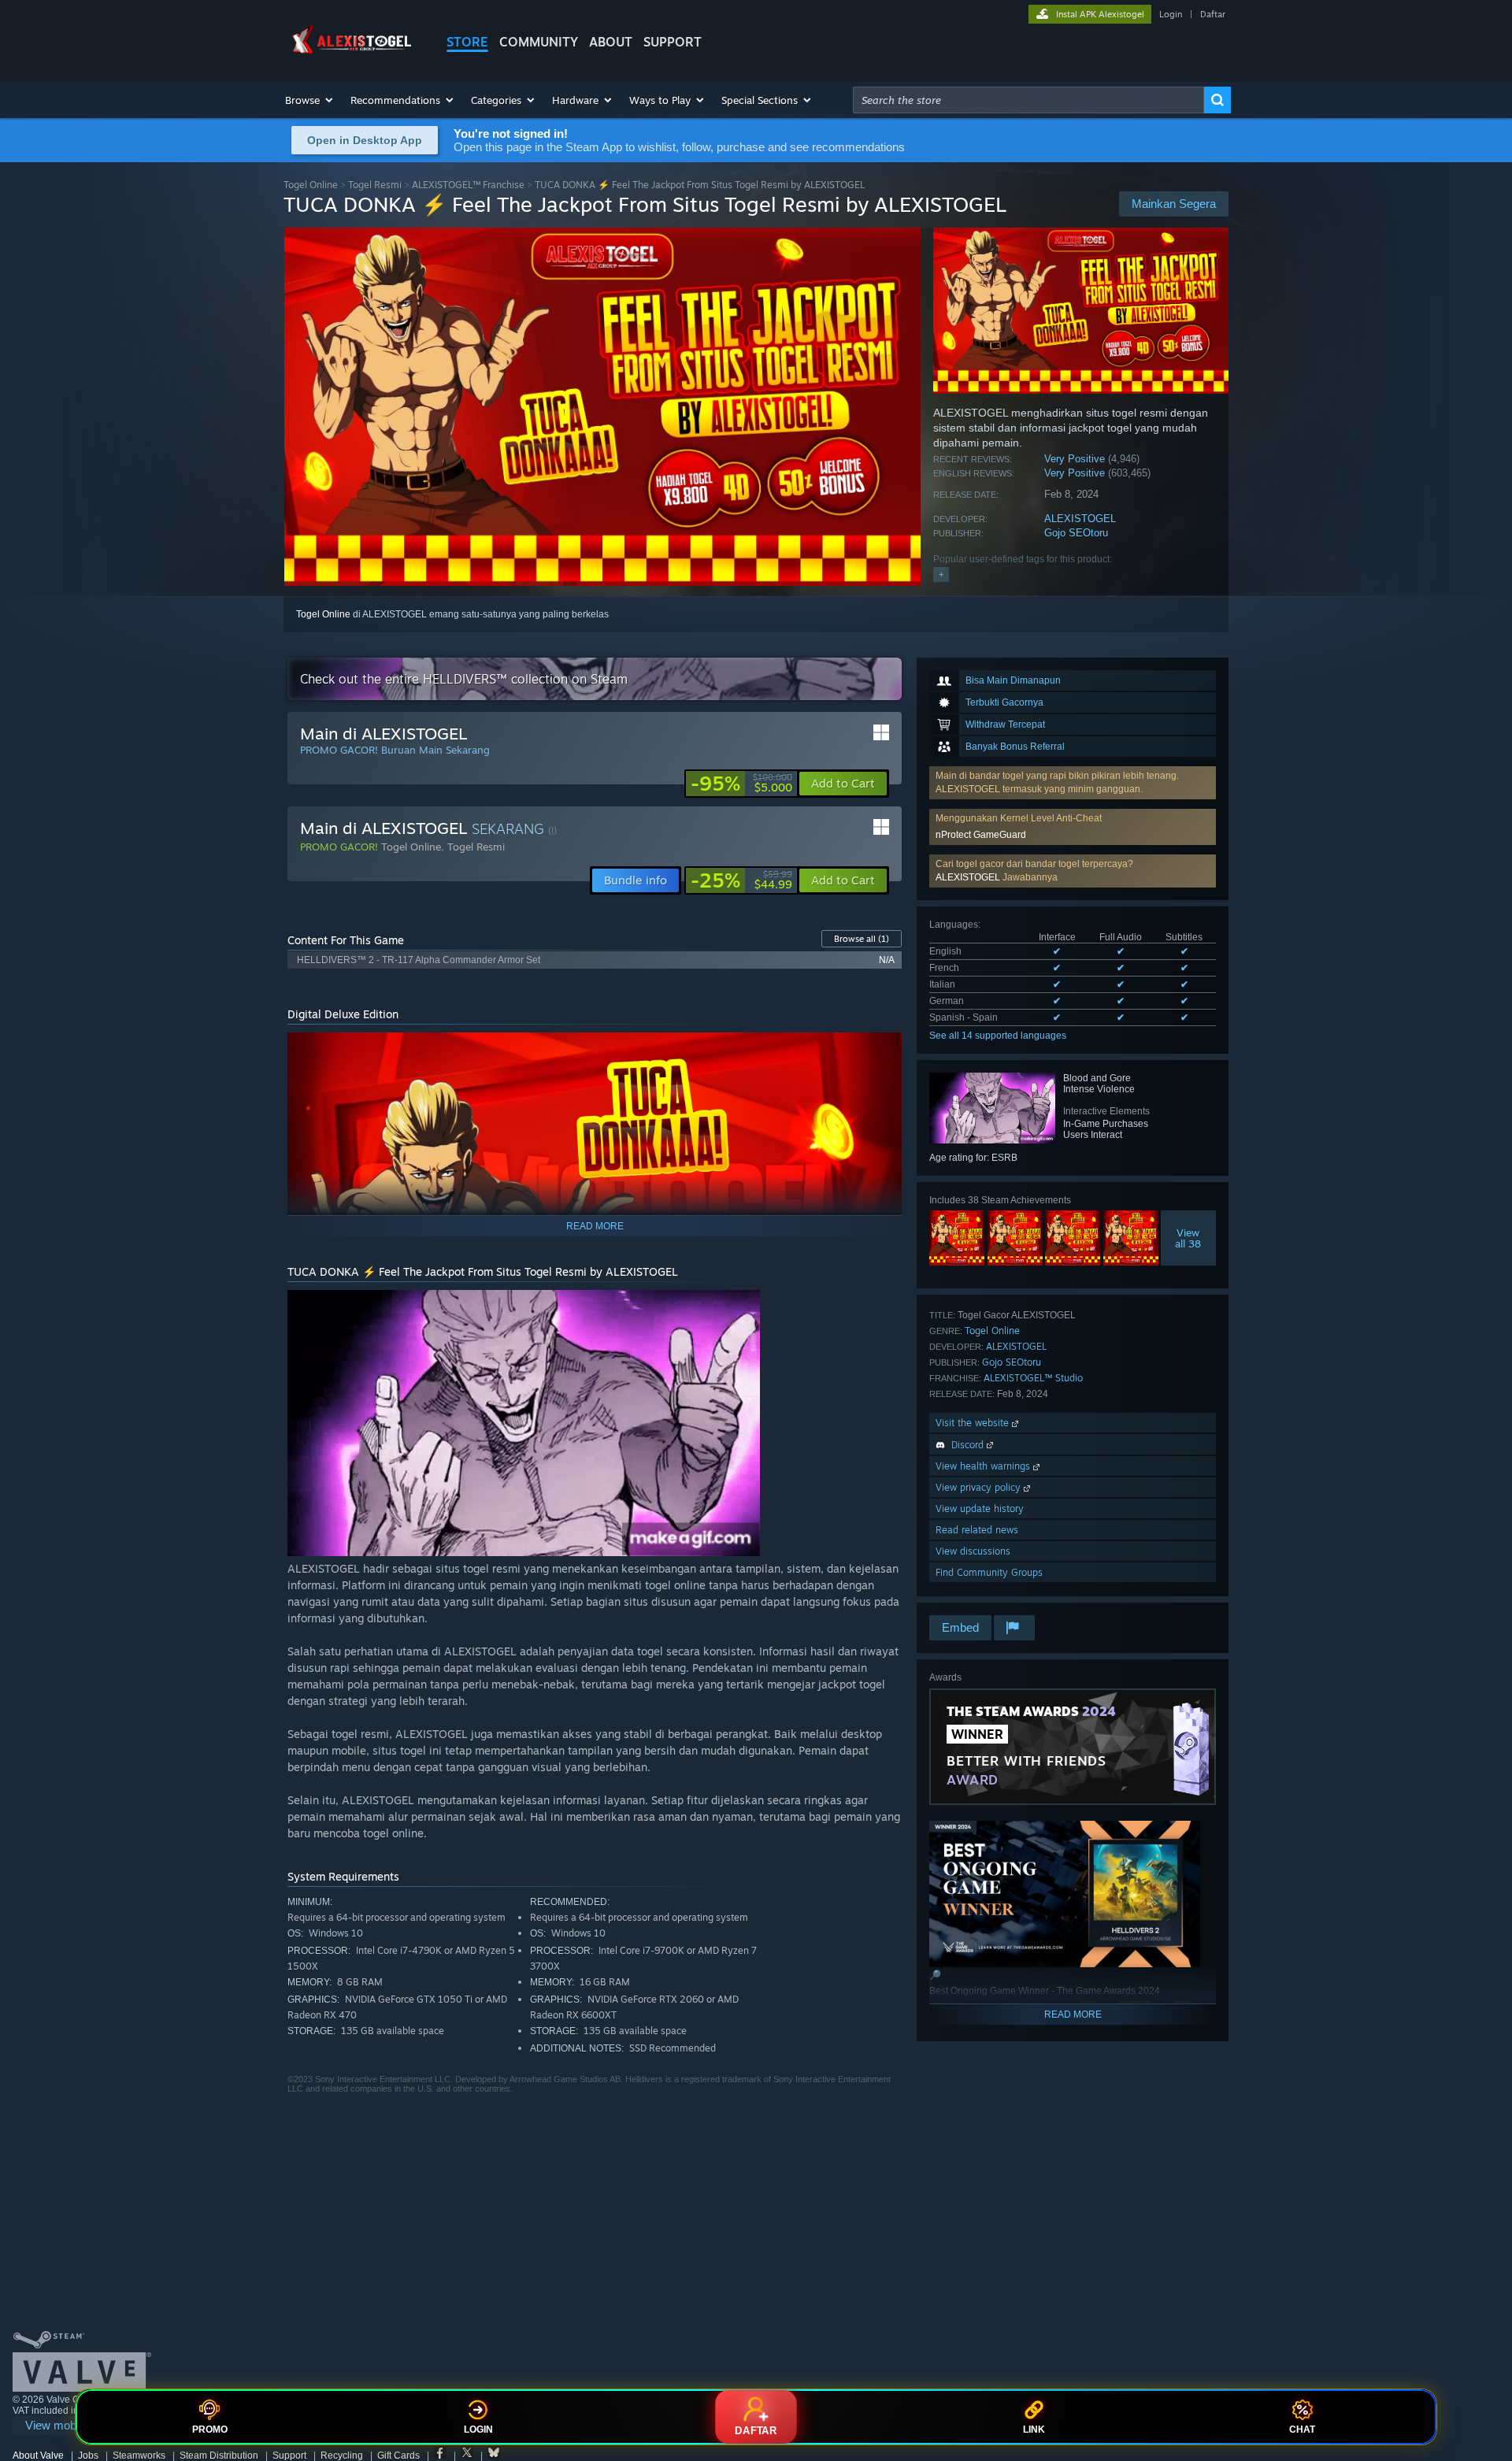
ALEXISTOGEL (1080, 519)
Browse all (862, 939)
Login (1171, 14)
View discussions (973, 1551)
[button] (310, 100)
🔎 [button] (883, 1051)
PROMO (210, 2429)
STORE (467, 42)
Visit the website (974, 1423)
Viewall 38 (1189, 1238)
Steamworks (139, 2455)
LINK (1034, 2429)
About (611, 42)
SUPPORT (673, 42)
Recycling (342, 2455)
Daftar (1213, 14)
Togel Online (311, 185)
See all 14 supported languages (998, 1036)
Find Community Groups (989, 1572)
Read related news (977, 1530)
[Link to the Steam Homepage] (353, 54)
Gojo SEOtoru (1076, 533)
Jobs (88, 2455)
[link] (741, 784)
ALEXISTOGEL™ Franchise (468, 185)
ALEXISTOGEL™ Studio (1033, 1378)
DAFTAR (756, 2431)
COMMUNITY (539, 42)
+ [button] (941, 574)
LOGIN (478, 2429)
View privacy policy (980, 1487)
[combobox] (1028, 100)
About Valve (38, 2455)
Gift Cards (398, 2455)
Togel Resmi (375, 185)
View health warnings (984, 1466)
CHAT (1302, 2429)
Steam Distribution (219, 2455)
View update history (980, 1508)
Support (289, 2455)
